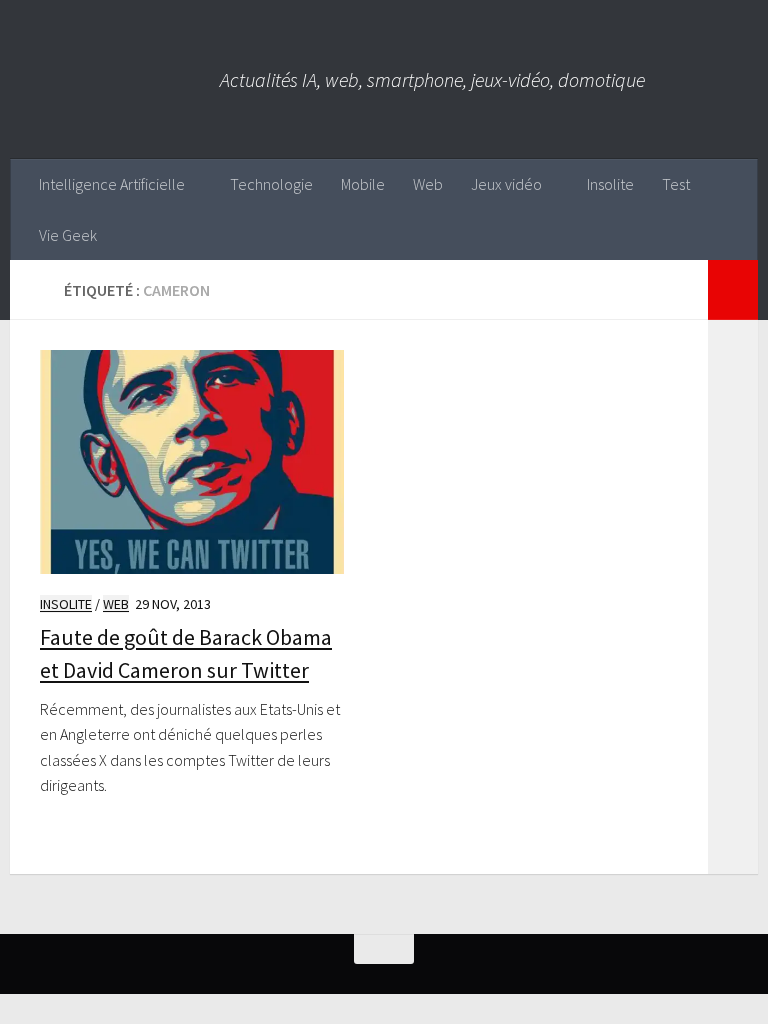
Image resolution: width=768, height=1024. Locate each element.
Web (428, 184)
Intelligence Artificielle (112, 184)
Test (676, 184)
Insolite (610, 184)
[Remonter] (384, 949)
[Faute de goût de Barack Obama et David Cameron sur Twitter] (192, 463)
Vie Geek (68, 235)
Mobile (363, 184)
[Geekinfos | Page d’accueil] (115, 79)
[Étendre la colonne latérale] (733, 290)
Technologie (271, 184)
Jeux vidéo (506, 184)
